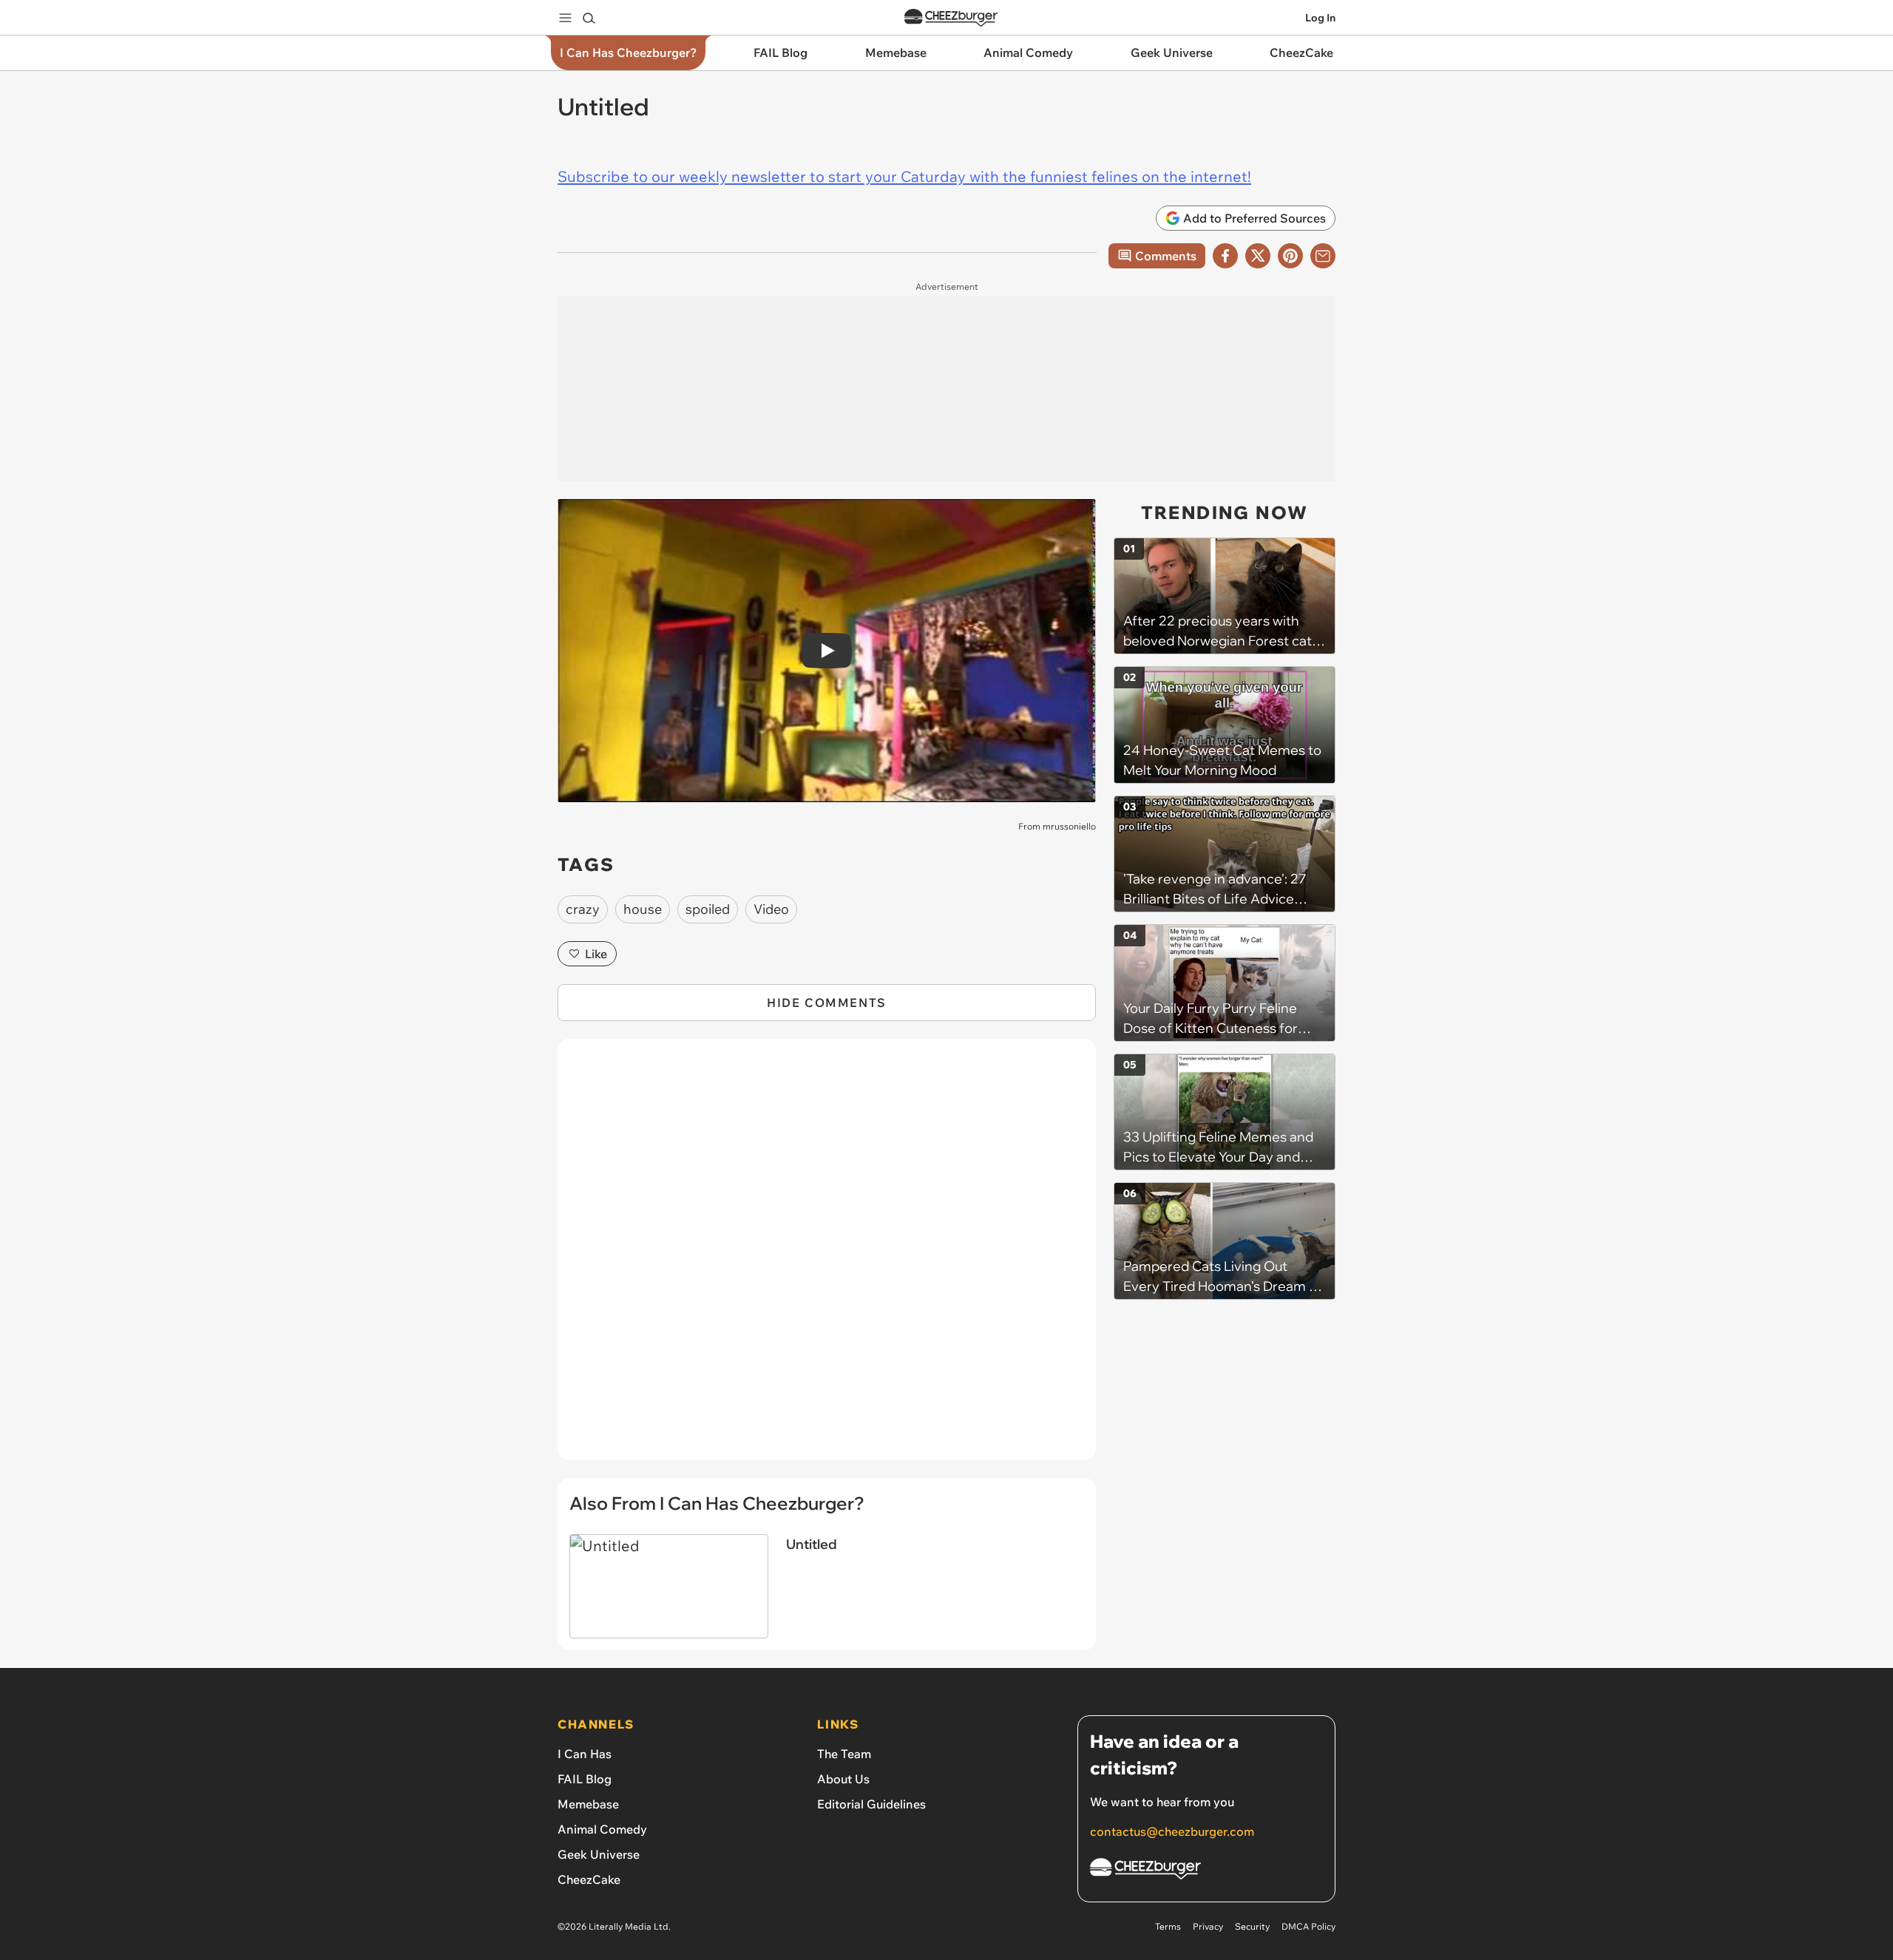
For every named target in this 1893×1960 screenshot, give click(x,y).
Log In (1320, 18)
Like (596, 954)
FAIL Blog (585, 1779)
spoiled (708, 909)
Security (1252, 1926)
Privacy (1208, 1926)
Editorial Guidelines (871, 1804)
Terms (1168, 1926)
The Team (844, 1754)
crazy (583, 909)
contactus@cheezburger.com (1172, 1831)
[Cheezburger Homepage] (951, 18)
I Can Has (585, 1754)
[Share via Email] (1323, 256)
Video (771, 909)
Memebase (588, 1804)
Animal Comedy (602, 1829)
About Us (843, 1779)
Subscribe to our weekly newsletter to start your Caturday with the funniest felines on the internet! (904, 176)
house (643, 909)
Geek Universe (599, 1854)
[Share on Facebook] (1225, 256)
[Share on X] (1258, 256)
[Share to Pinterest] (1290, 256)
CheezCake (589, 1879)
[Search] (589, 18)
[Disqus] (827, 1258)
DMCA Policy (1308, 1926)
